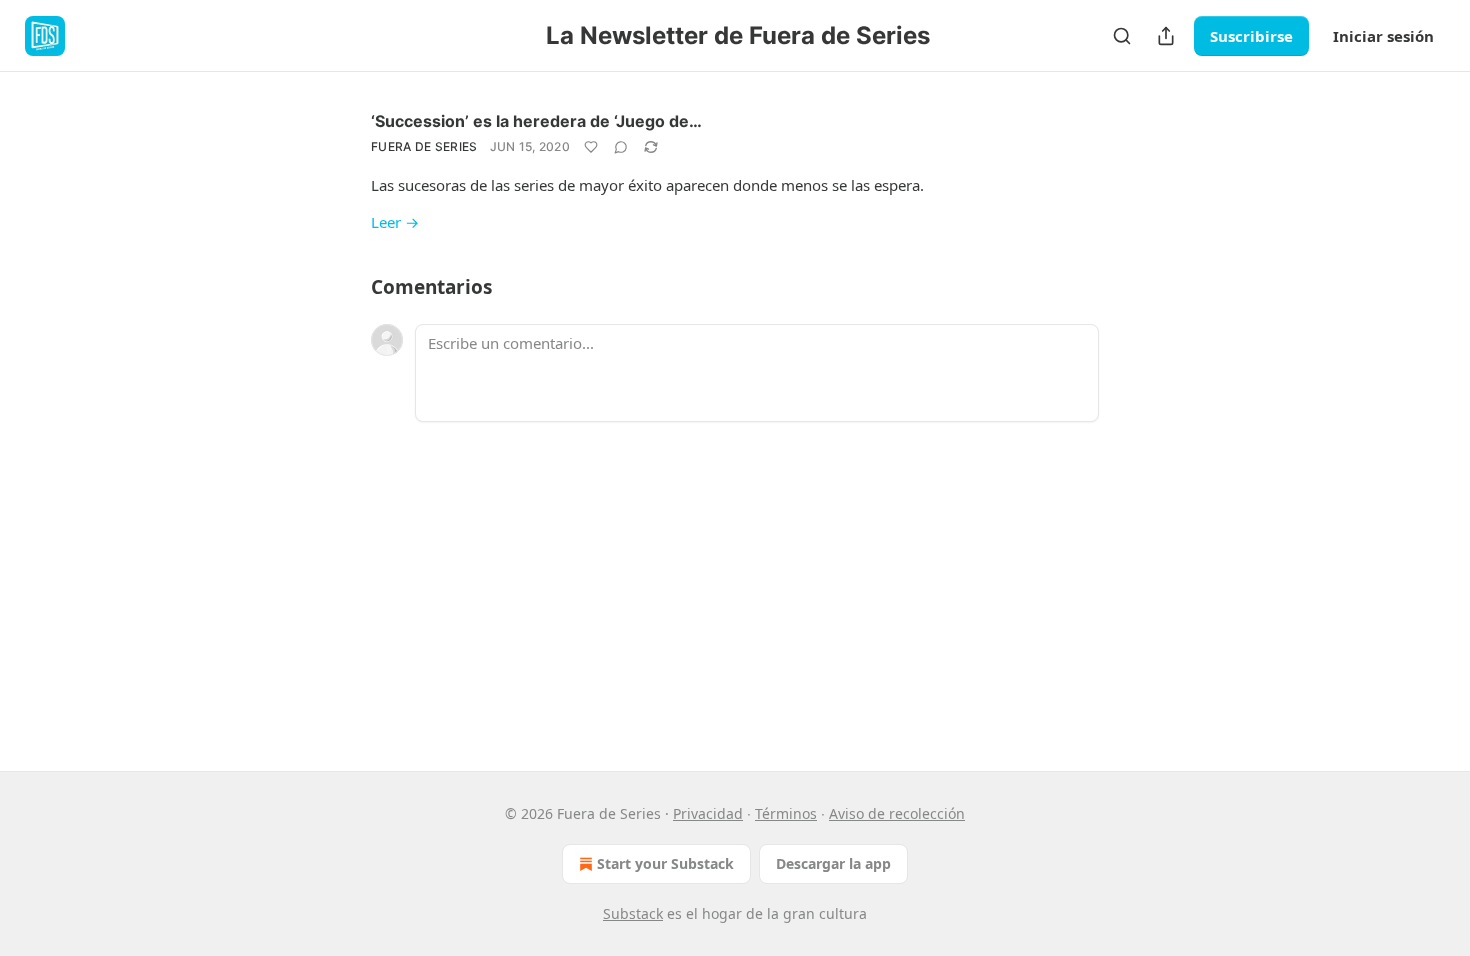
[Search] (1122, 36)
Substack (633, 913)
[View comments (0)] (621, 147)
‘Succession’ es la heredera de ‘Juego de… (536, 121)
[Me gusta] (591, 147)
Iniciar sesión (1383, 36)
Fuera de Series (424, 146)
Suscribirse (1251, 36)
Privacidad (708, 813)
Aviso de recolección (897, 813)
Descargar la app (833, 863)
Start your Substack (665, 863)
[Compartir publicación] (1166, 36)
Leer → (395, 222)
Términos (786, 813)
